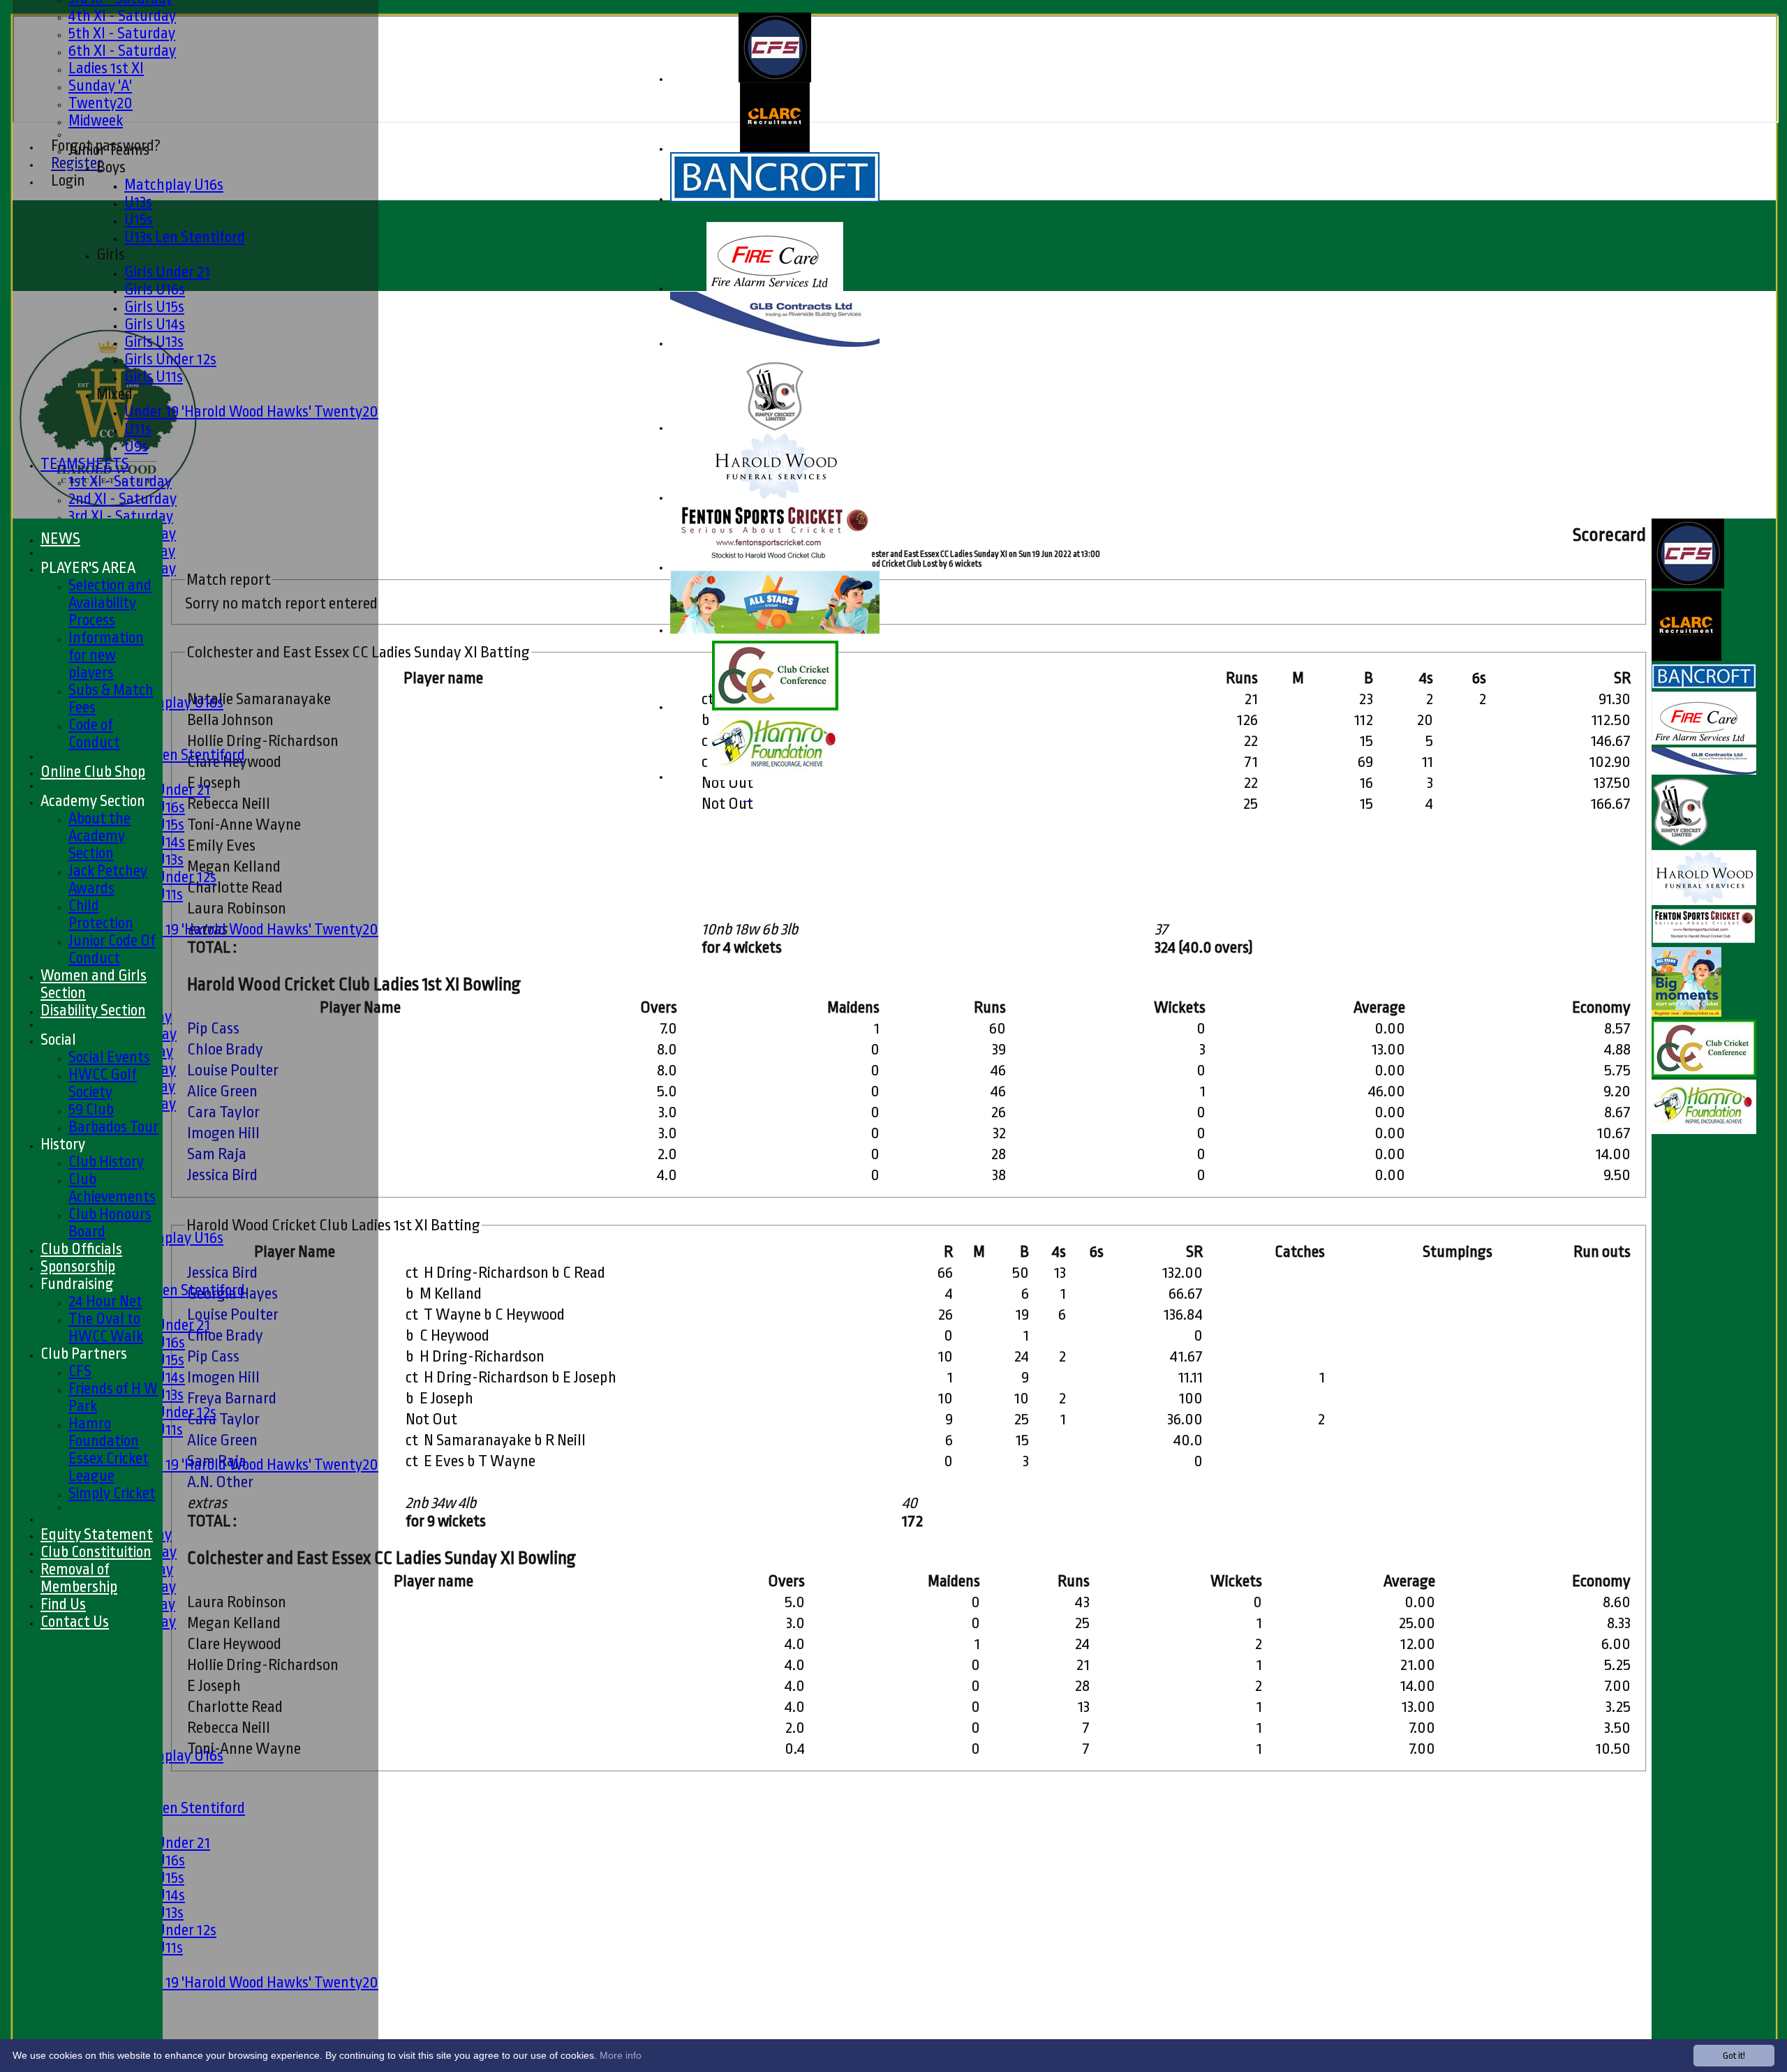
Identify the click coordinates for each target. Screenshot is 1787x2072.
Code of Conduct (94, 733)
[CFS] (775, 79)
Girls (111, 254)
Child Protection (101, 914)
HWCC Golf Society (103, 1083)
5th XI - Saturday (122, 33)
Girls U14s (155, 324)
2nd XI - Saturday (123, 499)
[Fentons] (775, 568)
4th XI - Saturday (122, 16)
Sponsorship (78, 1266)
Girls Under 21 (167, 272)
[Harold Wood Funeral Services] (775, 498)
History (63, 1144)
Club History (106, 1162)
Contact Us (75, 1622)
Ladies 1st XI (106, 68)
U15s (139, 219)
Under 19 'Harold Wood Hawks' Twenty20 (251, 411)
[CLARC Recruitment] (775, 149)
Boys (111, 167)
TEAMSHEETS (85, 464)
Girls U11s (154, 377)
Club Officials (81, 1249)
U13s (138, 202)
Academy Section (93, 801)
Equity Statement (97, 1534)
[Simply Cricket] (775, 428)
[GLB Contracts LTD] (775, 344)
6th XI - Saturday (122, 51)
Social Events (109, 1057)
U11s (138, 429)
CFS (80, 1371)
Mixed (114, 394)
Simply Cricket (112, 1493)
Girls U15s (154, 307)
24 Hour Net (105, 1301)
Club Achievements (112, 1188)
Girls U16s (155, 289)
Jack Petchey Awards (108, 879)
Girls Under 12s (170, 359)
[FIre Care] (775, 289)
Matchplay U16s (174, 185)
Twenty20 (101, 103)
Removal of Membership (79, 1578)
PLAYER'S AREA (88, 568)
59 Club (91, 1109)
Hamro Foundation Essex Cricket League (109, 1449)
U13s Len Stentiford (185, 237)
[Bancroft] (775, 199)
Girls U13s (154, 342)
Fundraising (77, 1284)
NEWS (60, 538)
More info (621, 2055)
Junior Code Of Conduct (112, 949)
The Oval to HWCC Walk (106, 1327)
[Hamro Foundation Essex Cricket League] (775, 777)
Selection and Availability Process (110, 603)
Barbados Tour (113, 1127)
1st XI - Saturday (120, 481)
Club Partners (84, 1354)
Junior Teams (109, 150)
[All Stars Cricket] (775, 631)
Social (58, 1039)
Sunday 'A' (100, 85)
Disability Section (93, 1010)
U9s (136, 446)
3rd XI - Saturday (121, 516)
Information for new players (106, 655)
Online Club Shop (93, 772)
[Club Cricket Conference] (775, 707)
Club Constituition (96, 1552)
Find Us (63, 1604)
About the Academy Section (99, 836)
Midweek (96, 120)
